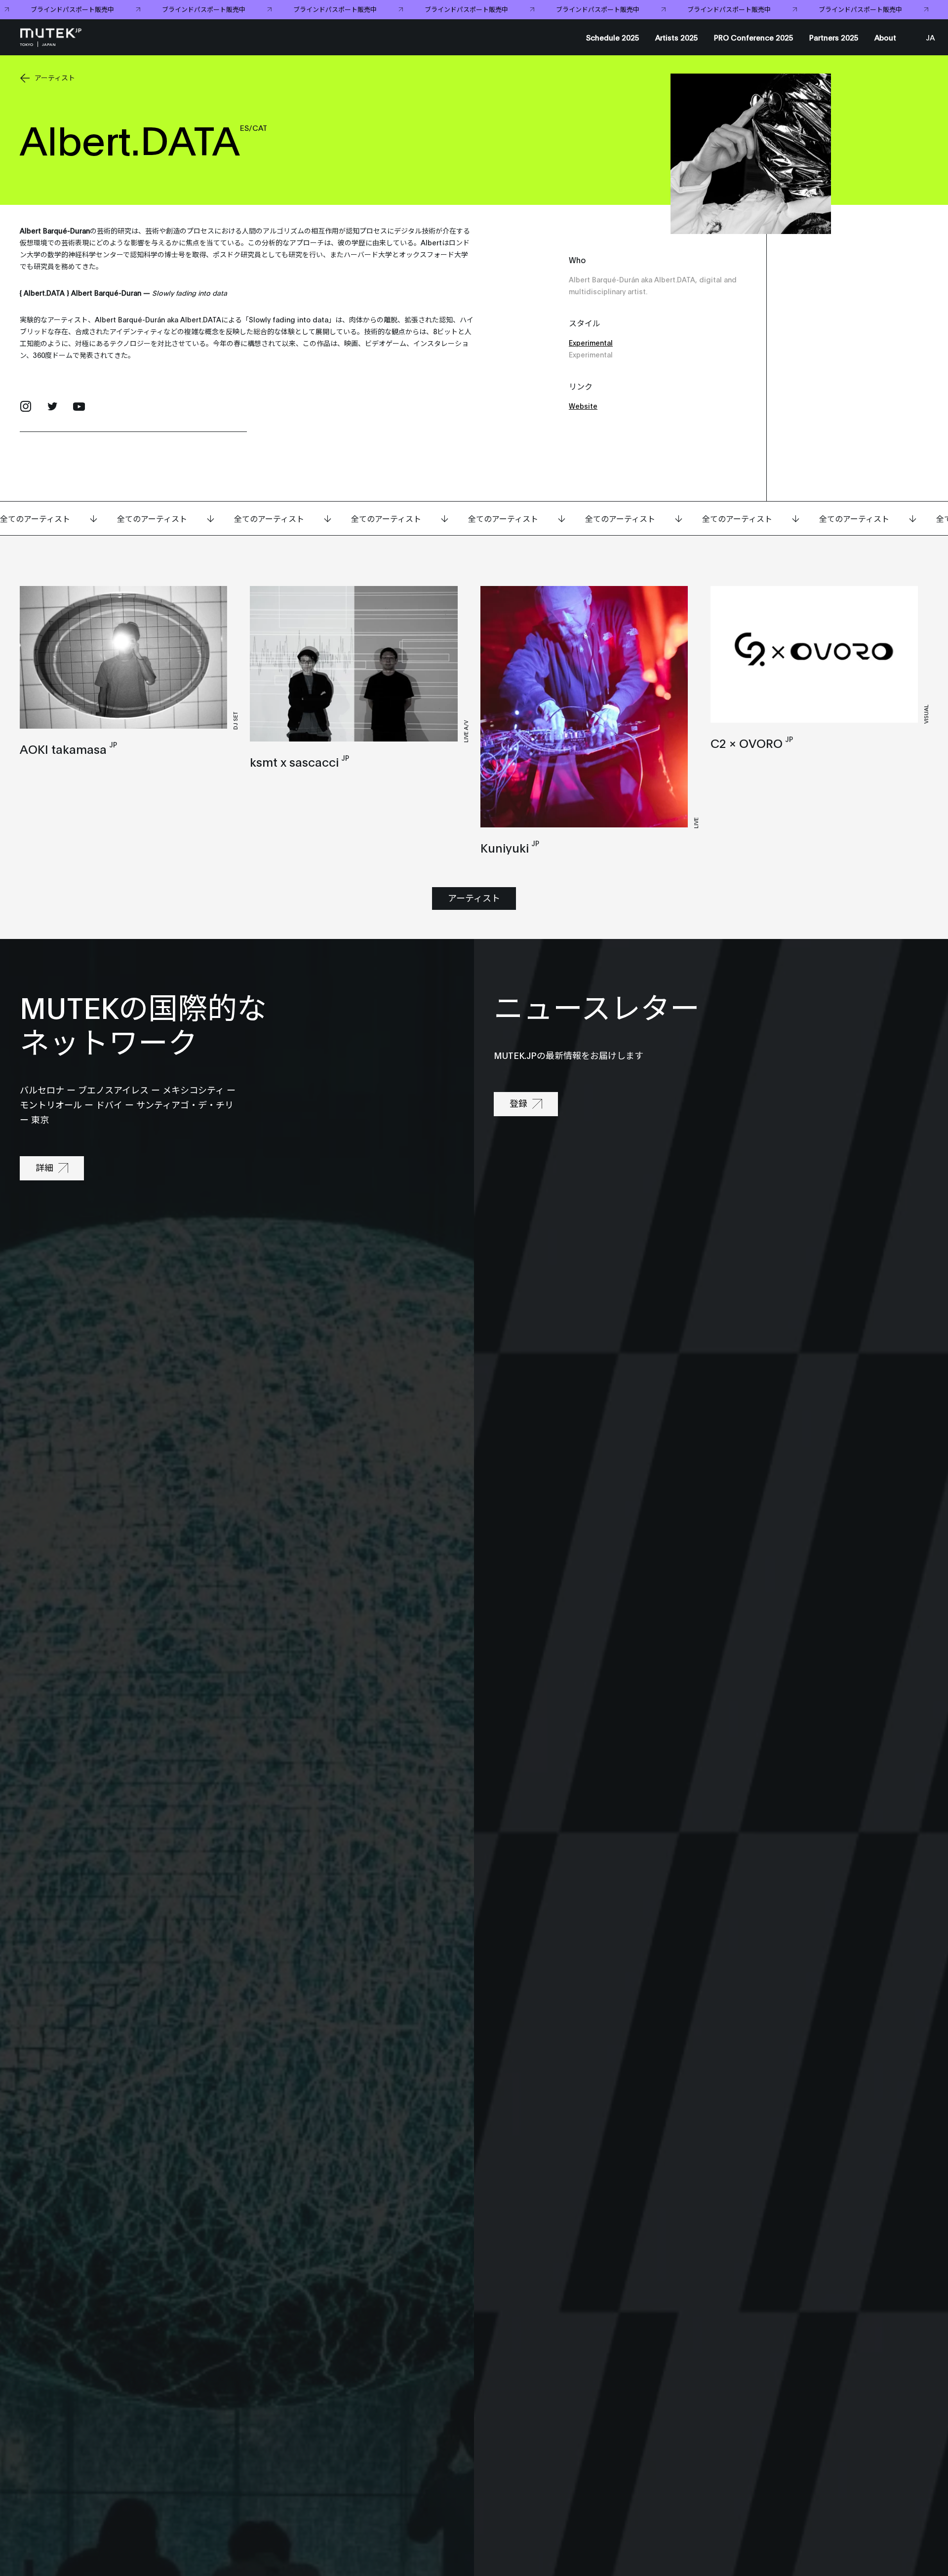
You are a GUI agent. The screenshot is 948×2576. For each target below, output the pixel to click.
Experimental (591, 342)
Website (583, 406)
